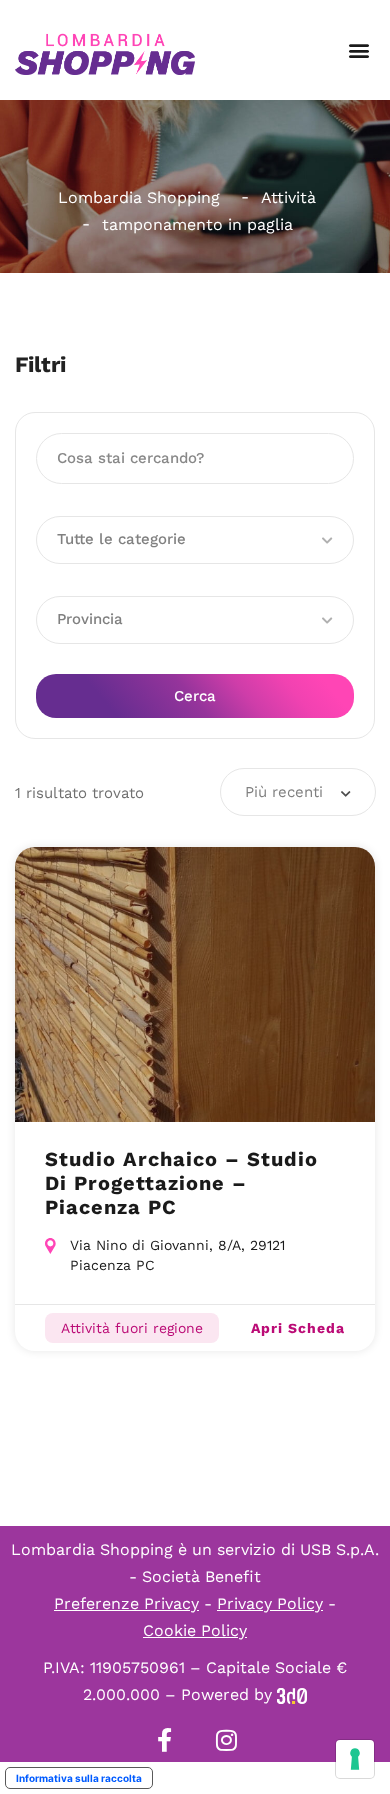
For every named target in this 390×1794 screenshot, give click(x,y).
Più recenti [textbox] (284, 792)
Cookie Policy (195, 1630)
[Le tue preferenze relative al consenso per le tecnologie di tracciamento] (355, 1759)
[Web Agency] (292, 1694)
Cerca (195, 696)
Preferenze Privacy (126, 1603)
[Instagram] (226, 1740)
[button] (358, 50)
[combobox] (298, 792)
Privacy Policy (270, 1603)
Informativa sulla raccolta (79, 1778)
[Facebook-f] (164, 1740)
